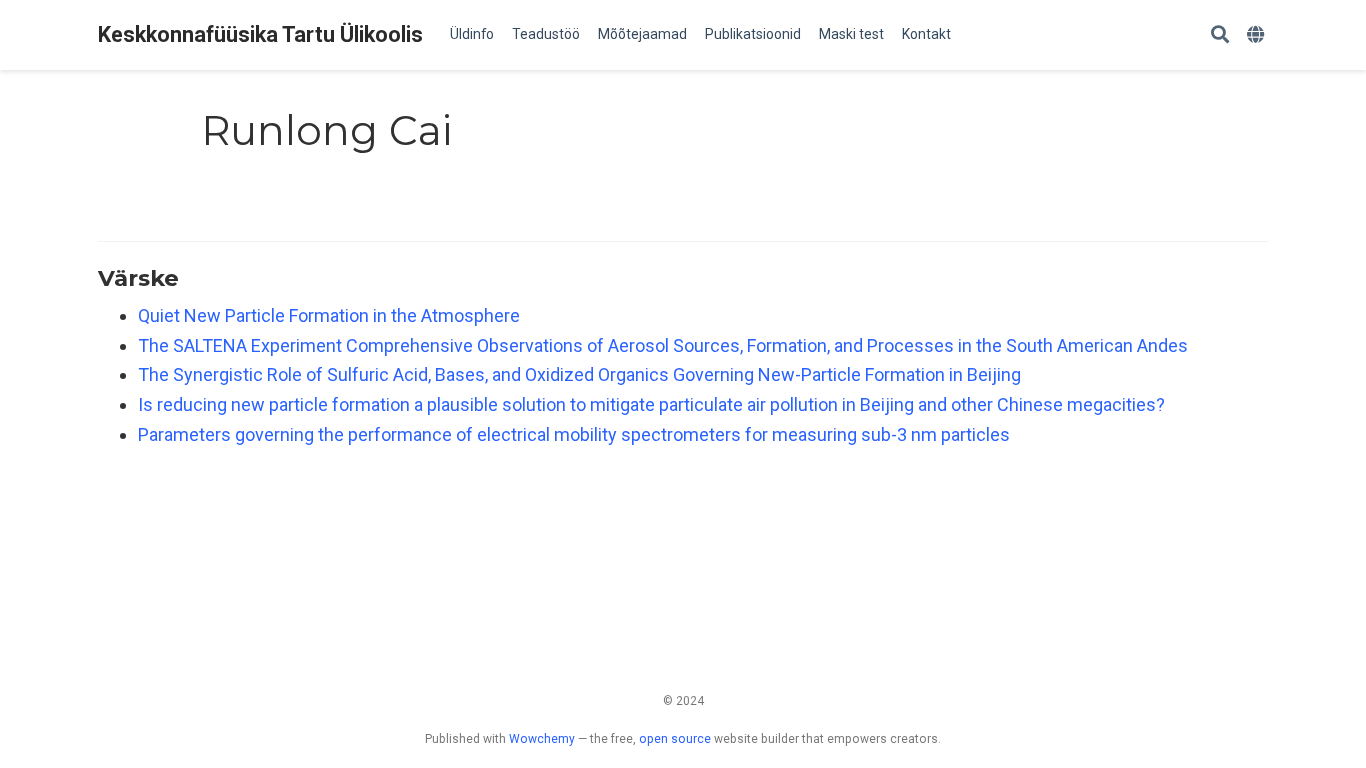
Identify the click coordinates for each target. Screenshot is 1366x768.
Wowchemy (542, 739)
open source (675, 739)
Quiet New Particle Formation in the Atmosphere (329, 315)
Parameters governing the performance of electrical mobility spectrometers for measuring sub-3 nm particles (574, 434)
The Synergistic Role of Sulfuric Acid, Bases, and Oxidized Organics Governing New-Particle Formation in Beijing (579, 374)
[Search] (1220, 35)
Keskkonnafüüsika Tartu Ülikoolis (260, 34)
